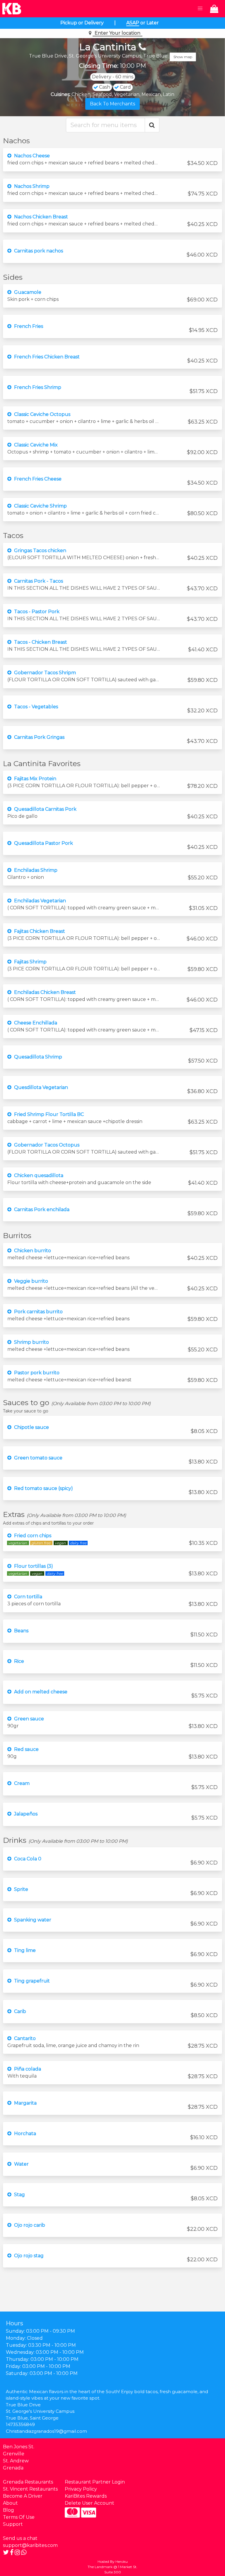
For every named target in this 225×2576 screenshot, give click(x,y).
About (10, 2503)
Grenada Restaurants (28, 2482)
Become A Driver (23, 2496)
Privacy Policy (81, 2489)
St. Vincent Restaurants (30, 2489)
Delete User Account (90, 2503)
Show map (183, 57)
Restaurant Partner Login (95, 2482)
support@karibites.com (30, 2545)
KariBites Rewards (86, 2496)
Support (13, 2524)
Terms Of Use (19, 2517)
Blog (8, 2510)
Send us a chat (20, 2538)
